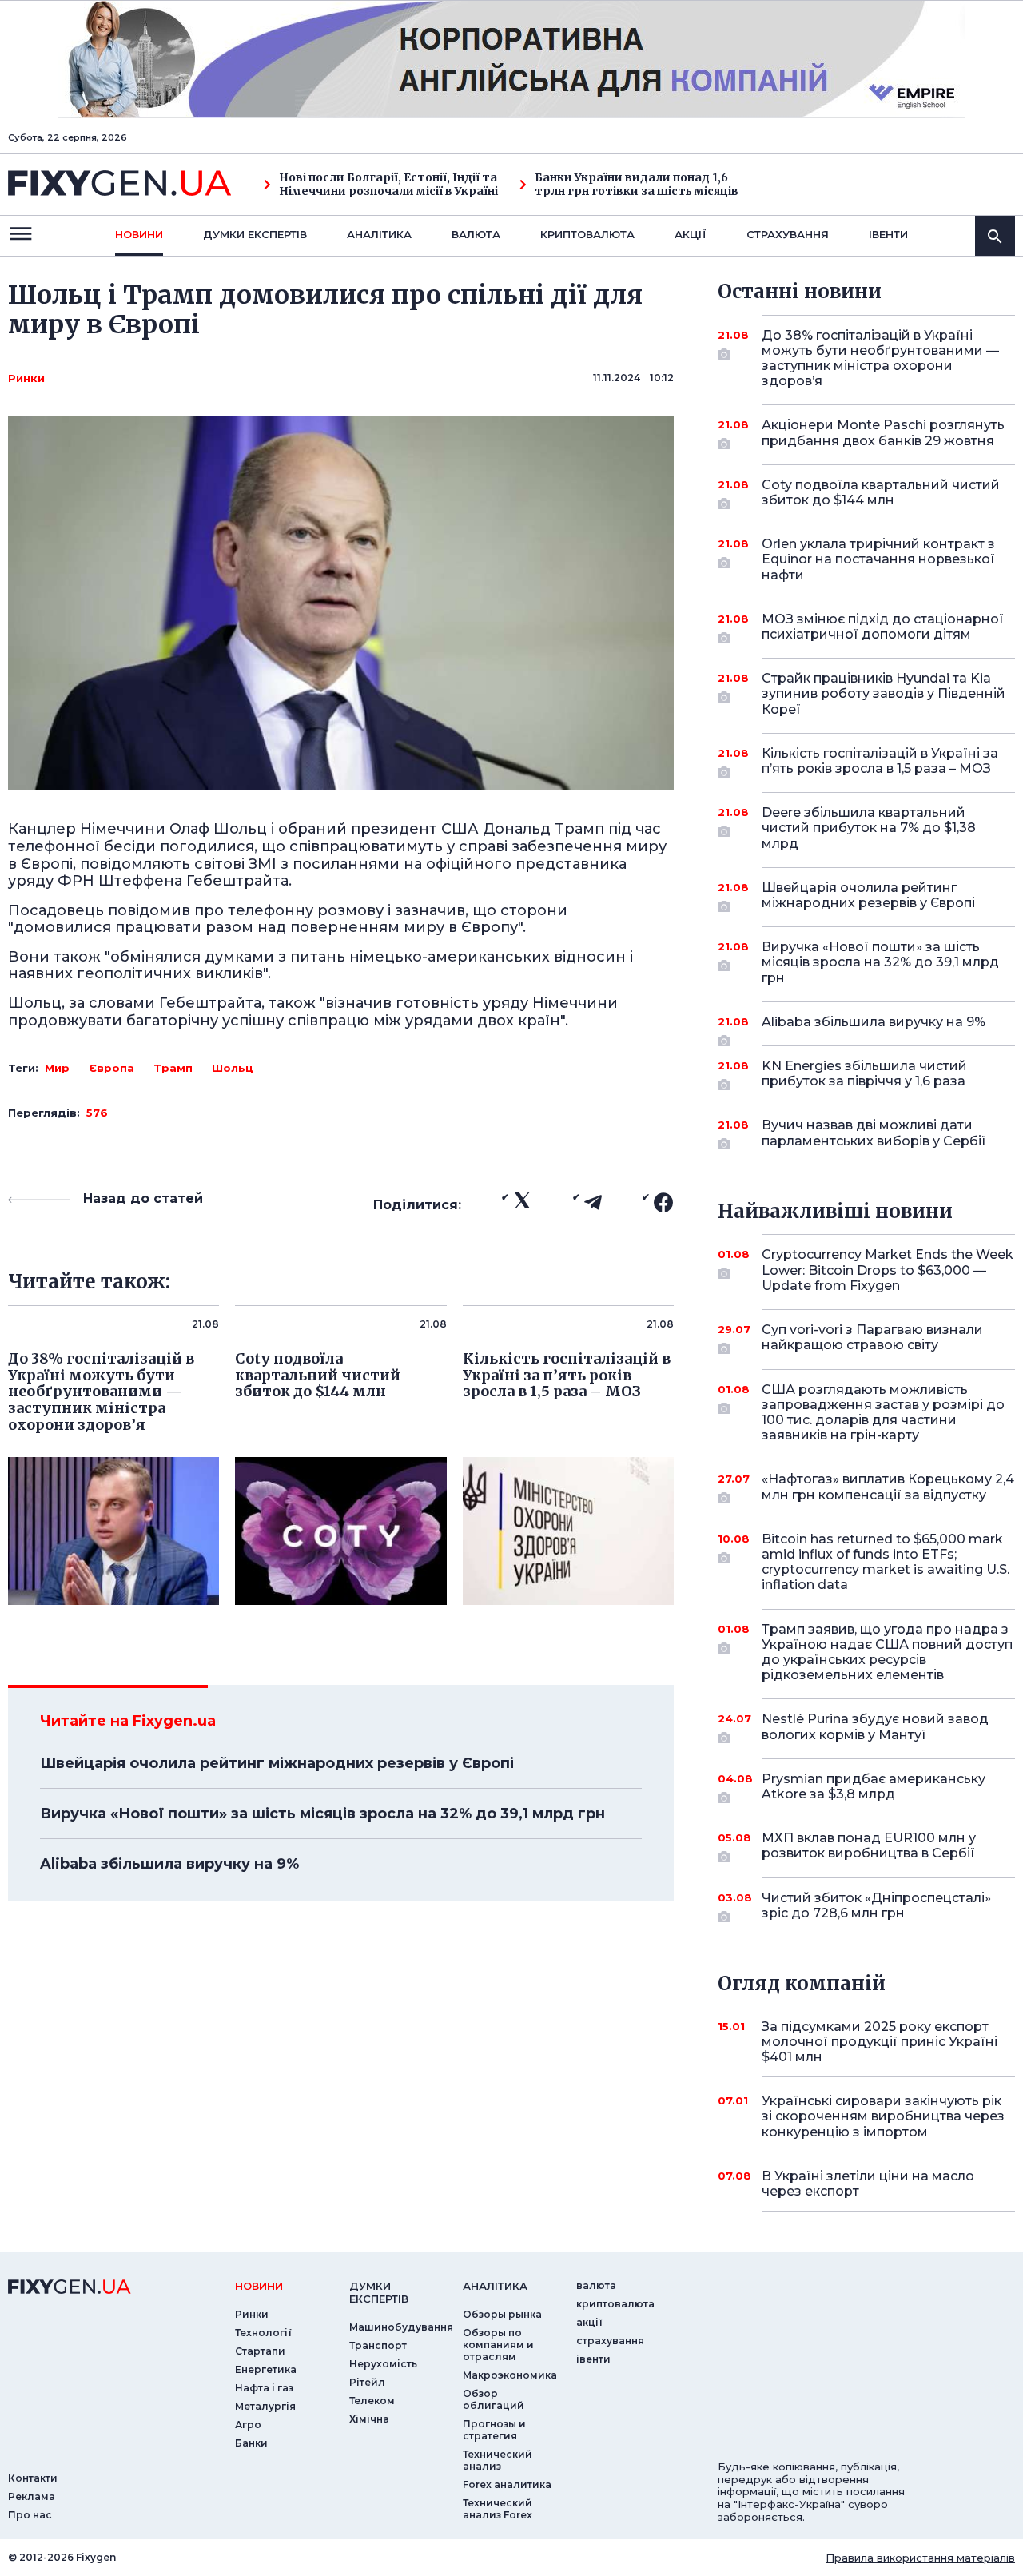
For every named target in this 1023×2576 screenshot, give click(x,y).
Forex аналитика (507, 2484)
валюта (476, 234)
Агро (248, 2425)
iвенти (888, 234)
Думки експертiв (255, 234)
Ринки (26, 378)
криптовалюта (587, 234)
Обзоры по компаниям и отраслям (498, 2345)
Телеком (372, 2401)
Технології (263, 2333)
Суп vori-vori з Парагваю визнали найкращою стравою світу (872, 1337)
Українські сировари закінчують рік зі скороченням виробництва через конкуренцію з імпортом (883, 2116)
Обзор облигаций (494, 2399)
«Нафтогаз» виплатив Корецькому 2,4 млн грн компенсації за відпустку (888, 1487)
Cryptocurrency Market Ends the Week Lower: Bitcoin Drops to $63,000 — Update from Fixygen (888, 1270)
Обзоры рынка (502, 2314)
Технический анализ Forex (498, 2509)
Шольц (233, 1068)
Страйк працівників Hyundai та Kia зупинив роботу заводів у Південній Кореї (884, 693)
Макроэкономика (510, 2375)
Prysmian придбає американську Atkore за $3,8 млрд (874, 1786)
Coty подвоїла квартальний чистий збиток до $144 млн (881, 492)
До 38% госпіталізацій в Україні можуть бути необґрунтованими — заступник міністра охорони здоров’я (880, 358)
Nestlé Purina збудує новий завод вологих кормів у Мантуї (875, 1726)
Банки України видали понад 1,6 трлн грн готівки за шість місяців (637, 185)
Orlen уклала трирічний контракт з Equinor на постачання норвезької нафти (878, 559)
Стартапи (260, 2351)
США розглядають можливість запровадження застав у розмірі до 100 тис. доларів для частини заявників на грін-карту (883, 1413)
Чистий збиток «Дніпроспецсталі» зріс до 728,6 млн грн (876, 1905)
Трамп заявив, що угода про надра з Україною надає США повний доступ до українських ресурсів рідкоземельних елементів (887, 1652)
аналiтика (495, 2286)
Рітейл (367, 2382)
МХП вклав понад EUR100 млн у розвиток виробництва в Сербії (869, 1845)
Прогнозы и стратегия (494, 2430)
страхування (788, 234)
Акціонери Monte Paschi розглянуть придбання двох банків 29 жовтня (883, 432)
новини (139, 234)
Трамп (173, 1068)
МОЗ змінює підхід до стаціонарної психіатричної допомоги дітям (883, 627)
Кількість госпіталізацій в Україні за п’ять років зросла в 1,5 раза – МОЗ (880, 761)
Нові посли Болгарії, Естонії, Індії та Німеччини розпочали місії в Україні (388, 185)
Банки (251, 2443)
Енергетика (266, 2369)
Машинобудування (401, 2327)
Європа (111, 1068)
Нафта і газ (264, 2388)
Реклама (32, 2496)
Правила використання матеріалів (920, 2558)
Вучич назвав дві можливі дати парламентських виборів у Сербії (874, 1133)
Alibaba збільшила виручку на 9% (169, 1864)
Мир (57, 1068)
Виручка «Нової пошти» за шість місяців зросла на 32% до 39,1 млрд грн (322, 1814)
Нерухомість (383, 2364)
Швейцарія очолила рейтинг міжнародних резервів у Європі (277, 1763)
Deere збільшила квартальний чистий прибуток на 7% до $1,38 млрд (869, 828)
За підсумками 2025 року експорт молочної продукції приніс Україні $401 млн (880, 2042)
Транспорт (378, 2345)
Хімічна (369, 2419)
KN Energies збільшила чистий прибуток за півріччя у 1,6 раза (864, 1073)
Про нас (30, 2515)
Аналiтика (379, 234)
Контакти (33, 2478)
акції (691, 234)
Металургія (265, 2406)
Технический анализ (498, 2460)
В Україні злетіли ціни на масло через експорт (868, 2184)
